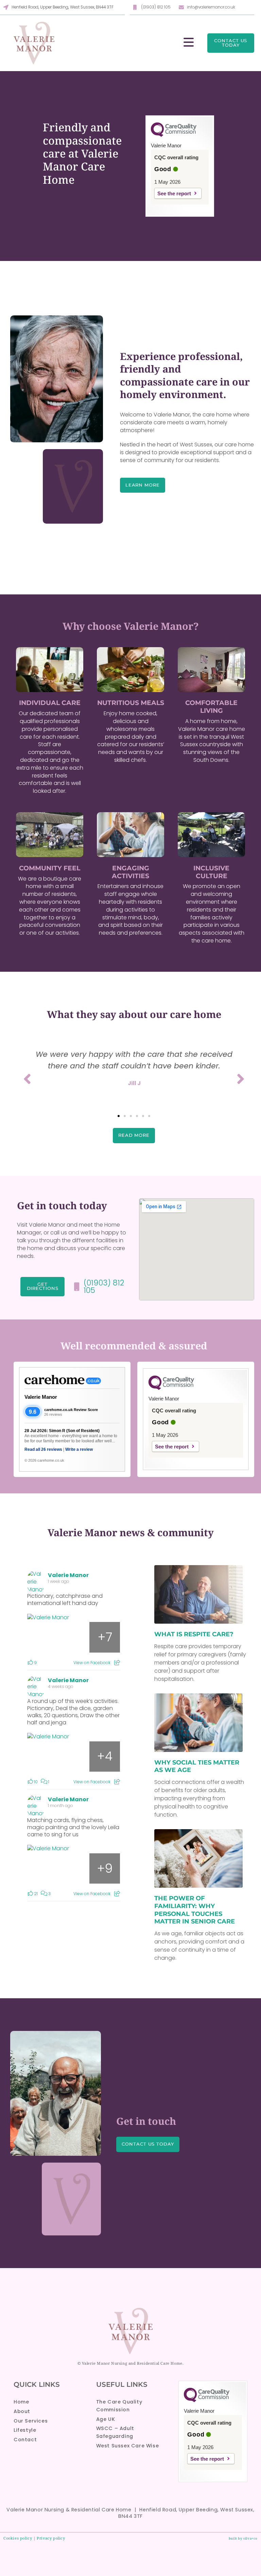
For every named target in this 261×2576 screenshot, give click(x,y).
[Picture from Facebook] (43, 1637)
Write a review (79, 1449)
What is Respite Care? (194, 1634)
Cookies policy (18, 2538)
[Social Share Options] (117, 1663)
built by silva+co (243, 2538)
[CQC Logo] (174, 135)
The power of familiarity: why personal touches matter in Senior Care (195, 1910)
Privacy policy (51, 2538)
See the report (174, 193)
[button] (119, 1116)
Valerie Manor (41, 1397)
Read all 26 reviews (43, 1449)
